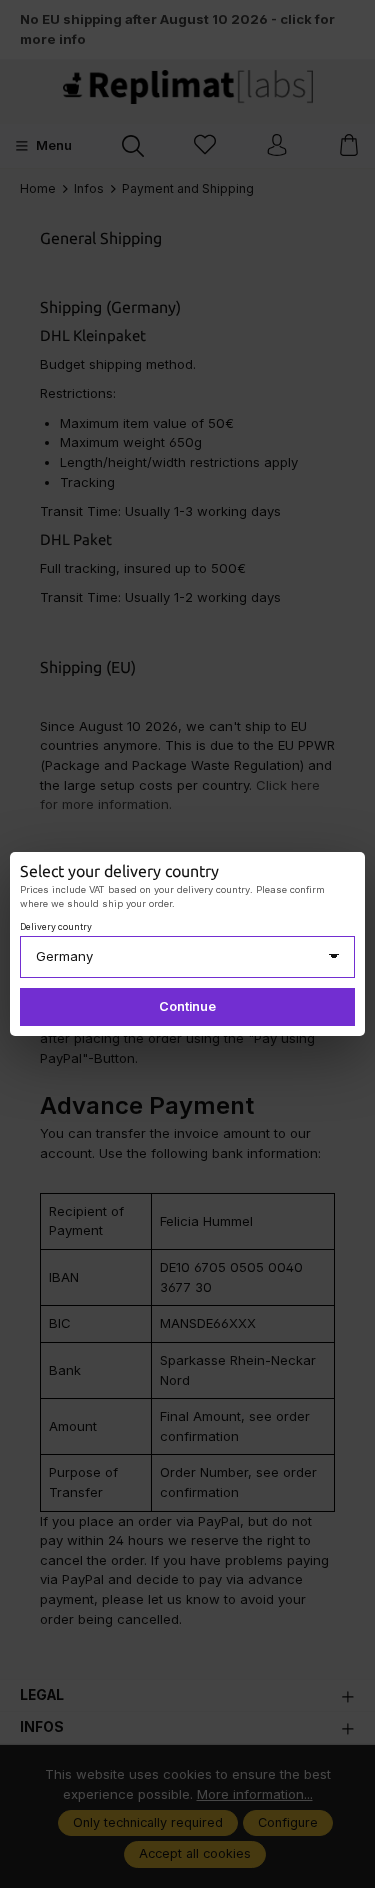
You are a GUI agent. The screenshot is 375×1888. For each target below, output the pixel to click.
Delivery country (56, 927)
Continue (187, 1006)
